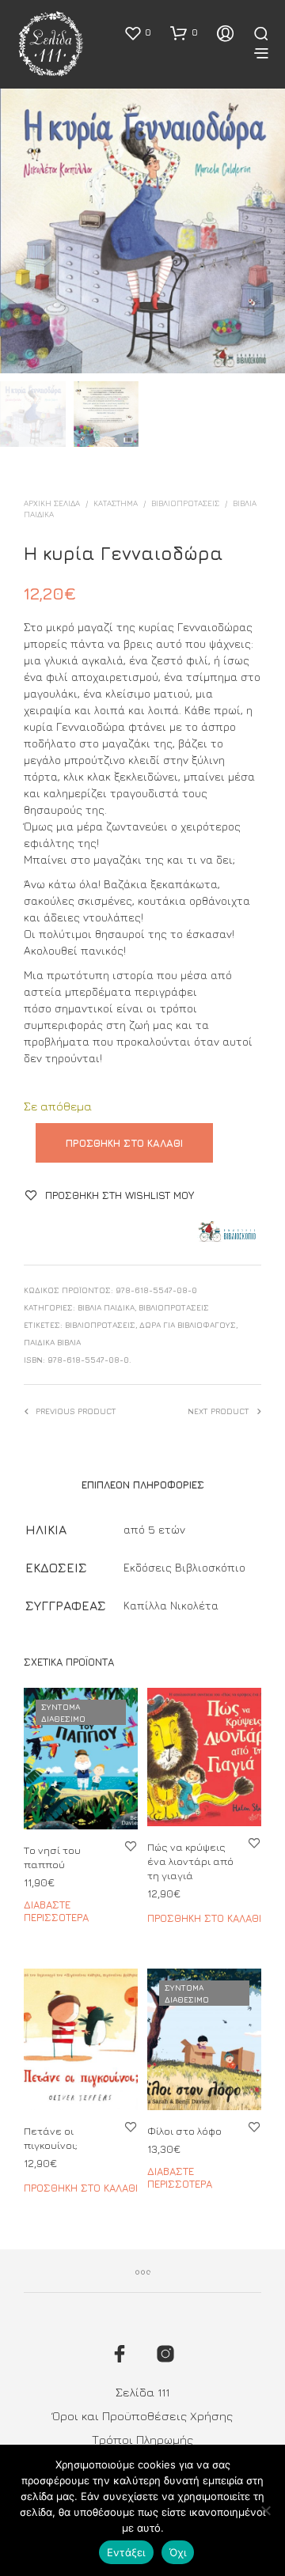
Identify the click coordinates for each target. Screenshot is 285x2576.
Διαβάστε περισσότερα (56, 1912)
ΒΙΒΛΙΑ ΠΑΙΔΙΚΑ (106, 1307)
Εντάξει (126, 2552)
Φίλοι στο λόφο (184, 2131)
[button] (137, 32)
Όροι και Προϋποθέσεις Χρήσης (142, 2416)
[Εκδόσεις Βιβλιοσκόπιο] (227, 1232)
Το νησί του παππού (52, 1857)
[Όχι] (265, 2510)
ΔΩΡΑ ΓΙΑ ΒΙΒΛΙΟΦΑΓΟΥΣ (188, 1325)
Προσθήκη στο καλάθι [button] (204, 1919)
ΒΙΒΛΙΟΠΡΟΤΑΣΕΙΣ (185, 503)
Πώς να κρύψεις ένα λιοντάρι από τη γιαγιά (190, 1861)
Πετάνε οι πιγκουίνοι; (51, 2138)
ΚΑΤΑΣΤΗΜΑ (116, 503)
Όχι (178, 2552)
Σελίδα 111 (142, 2392)
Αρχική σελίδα (52, 503)
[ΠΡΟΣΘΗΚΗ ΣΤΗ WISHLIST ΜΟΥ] (131, 1846)
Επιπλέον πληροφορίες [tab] (143, 1485)
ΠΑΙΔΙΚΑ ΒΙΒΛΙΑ (52, 1342)
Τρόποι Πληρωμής (142, 2440)
